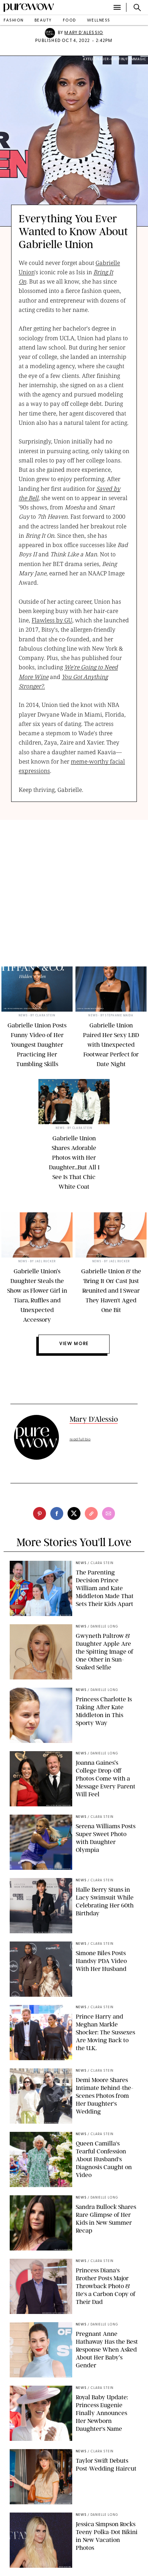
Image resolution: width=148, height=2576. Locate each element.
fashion (14, 21)
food (70, 21)
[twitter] (74, 1513)
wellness (99, 21)
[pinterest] (40, 1513)
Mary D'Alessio (84, 33)
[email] (108, 1513)
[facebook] (57, 1513)
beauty (43, 21)
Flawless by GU (52, 620)
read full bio (80, 1439)
